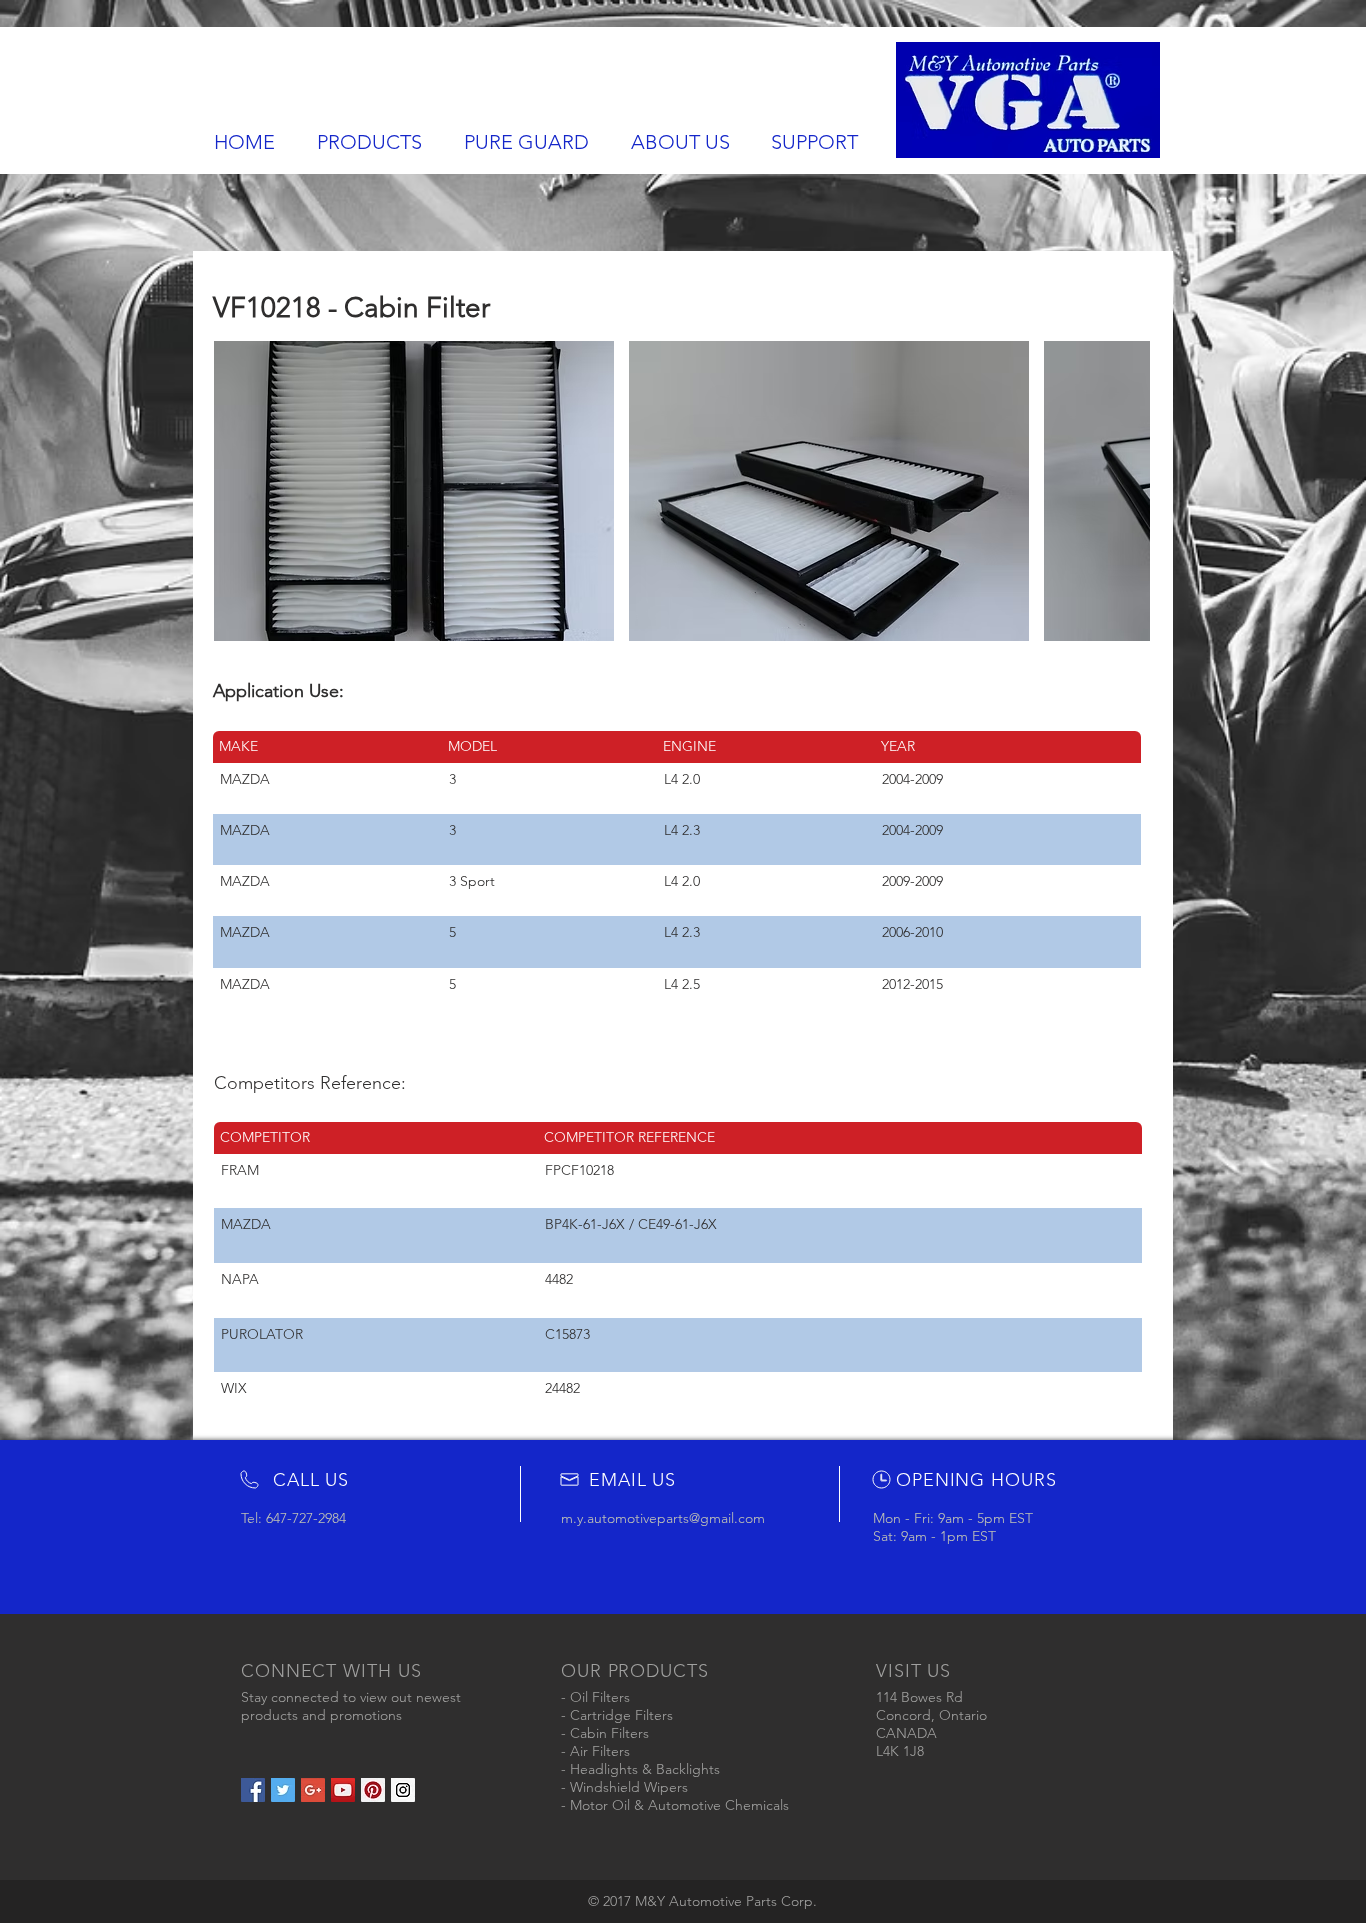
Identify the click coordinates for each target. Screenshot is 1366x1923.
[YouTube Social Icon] (343, 1790)
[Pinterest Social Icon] (373, 1790)
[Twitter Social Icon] (283, 1790)
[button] (414, 491)
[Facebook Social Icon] (253, 1790)
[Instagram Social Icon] (403, 1790)
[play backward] (239, 491)
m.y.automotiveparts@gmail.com (663, 1518)
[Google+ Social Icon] (313, 1790)
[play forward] (1125, 491)
